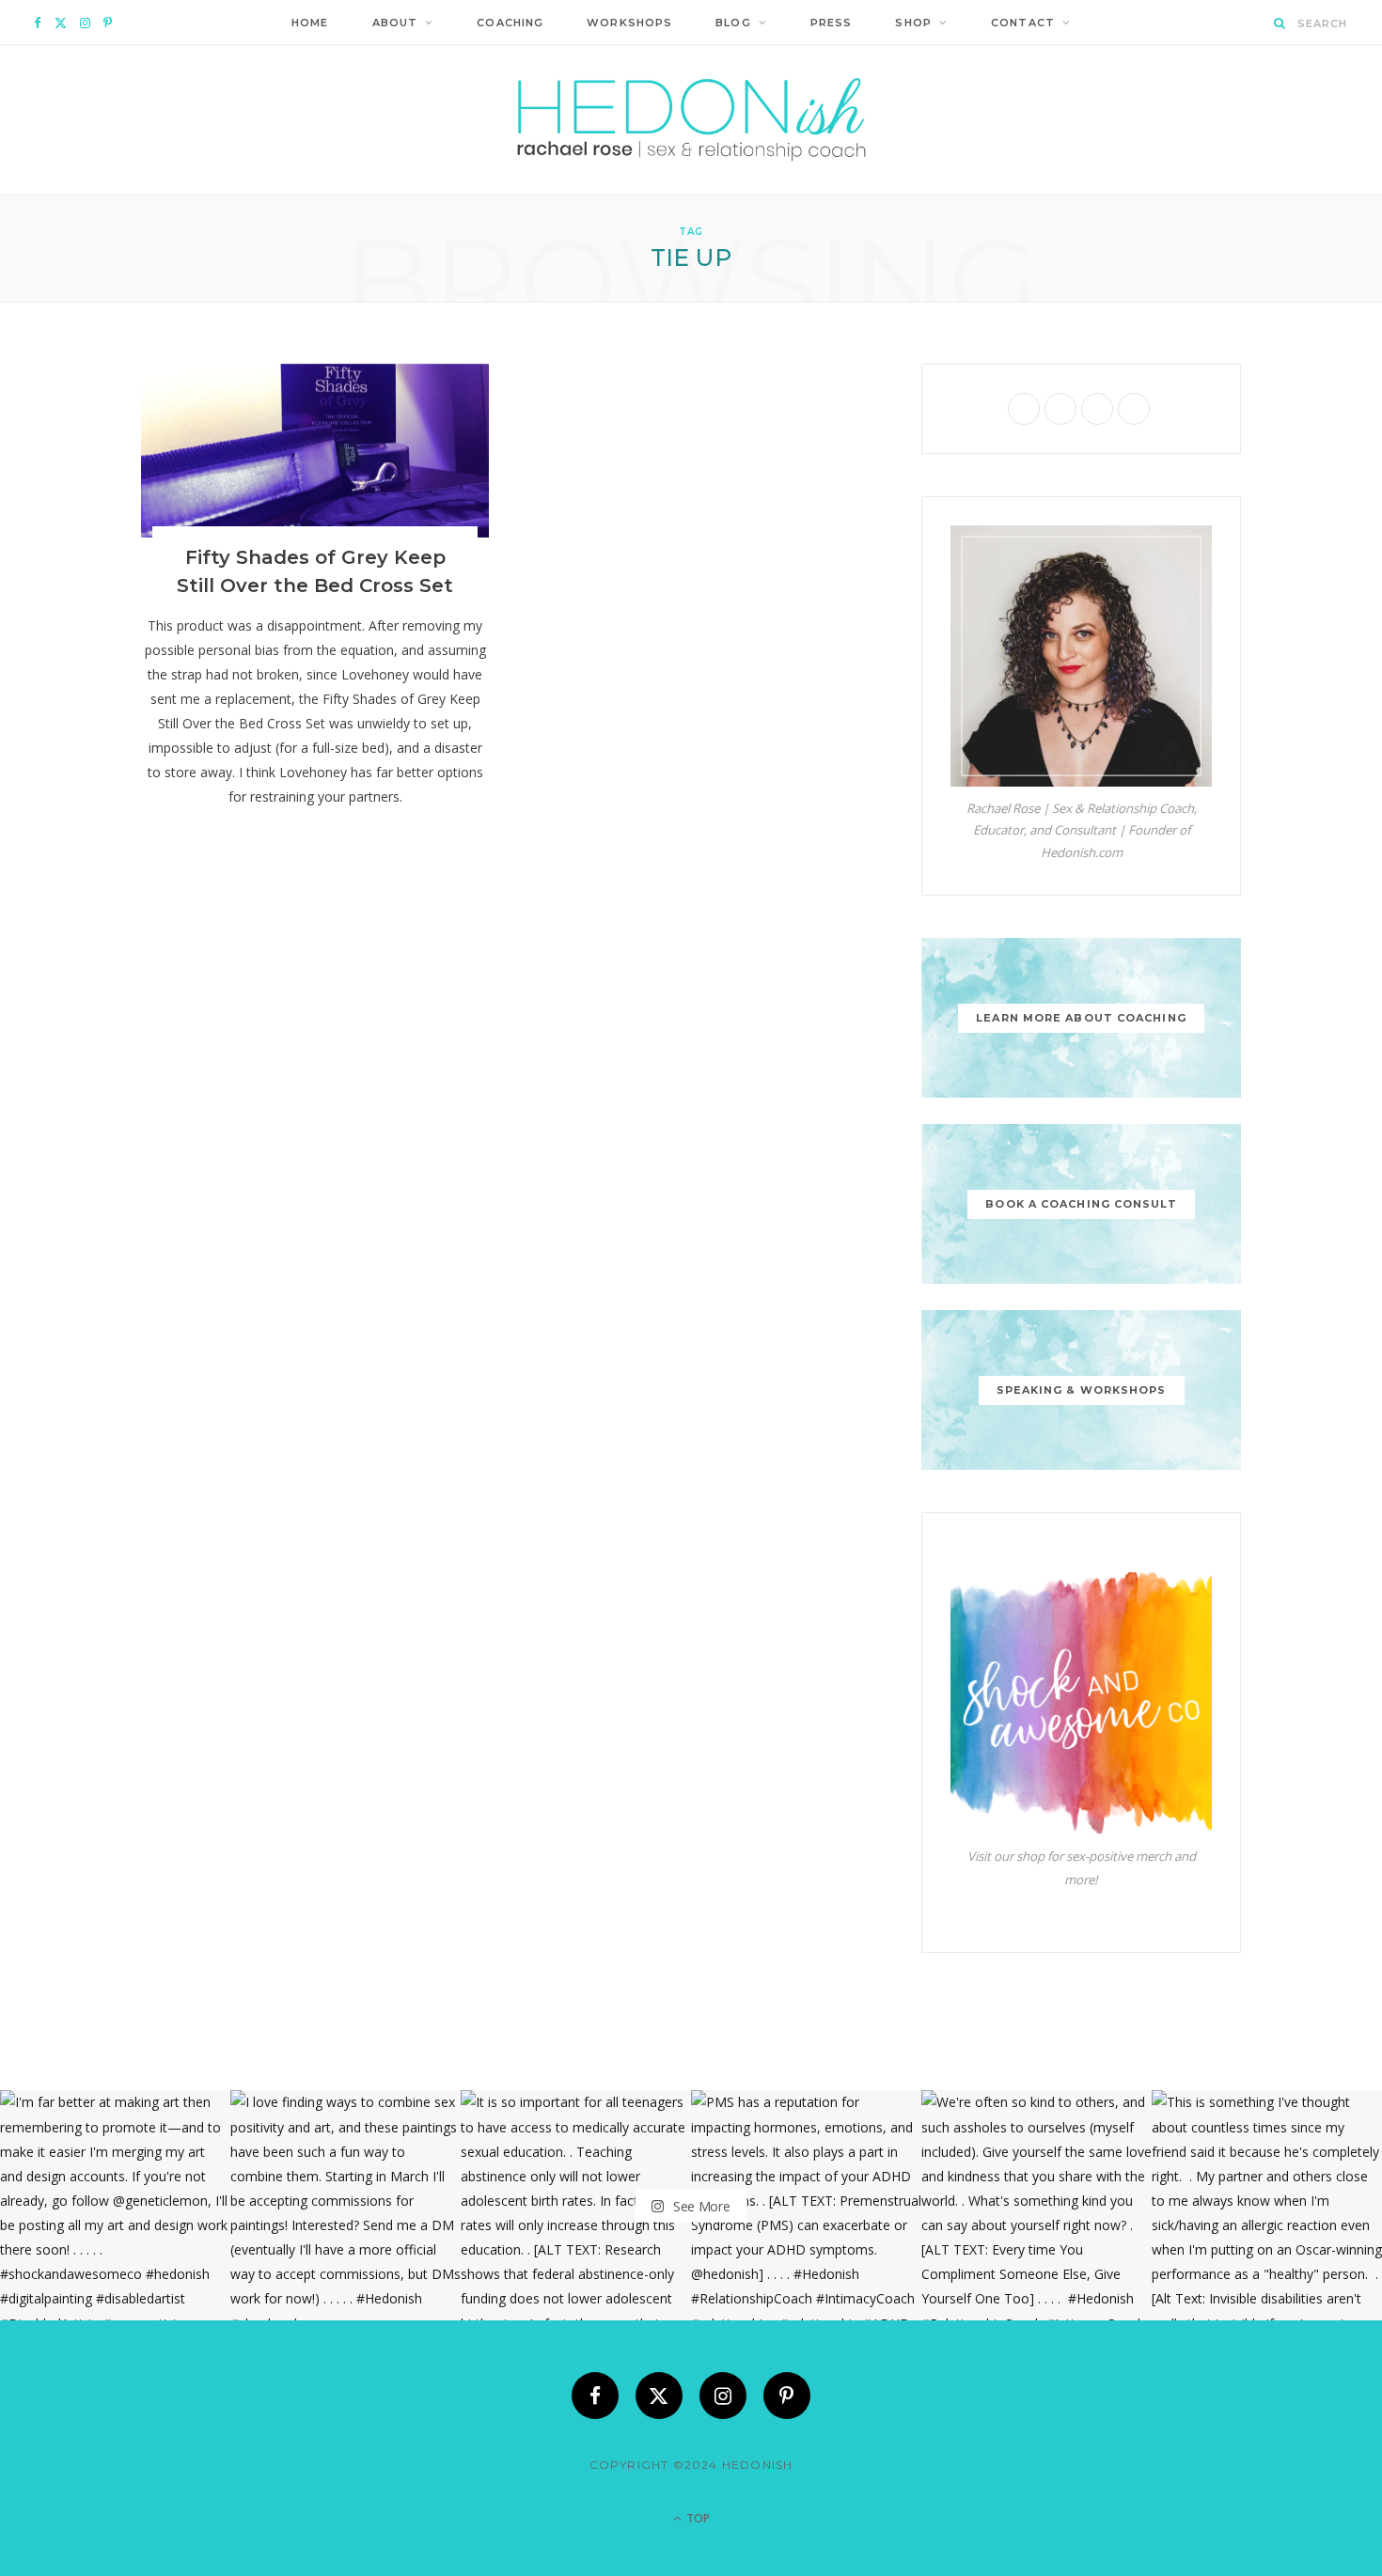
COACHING (510, 23)
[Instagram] (723, 2396)
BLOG (733, 23)
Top (697, 2518)
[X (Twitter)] (659, 2396)
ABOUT (395, 23)
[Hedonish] (691, 120)
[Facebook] (595, 2396)
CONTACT (1023, 23)
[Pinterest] (787, 2396)
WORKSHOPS (629, 23)
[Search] (1280, 23)
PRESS (832, 23)
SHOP (913, 23)
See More (699, 2205)
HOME (310, 23)
